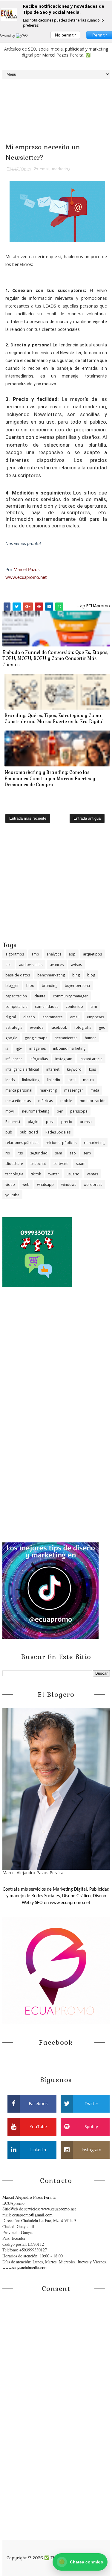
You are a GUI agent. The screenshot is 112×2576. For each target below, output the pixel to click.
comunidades (47, 1006)
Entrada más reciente (28, 818)
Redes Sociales (58, 1132)
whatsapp (45, 1184)
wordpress (93, 1184)
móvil (10, 1111)
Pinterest (13, 1122)
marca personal (19, 1090)
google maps (36, 1038)
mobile (66, 1101)
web (26, 1184)
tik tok (36, 1174)
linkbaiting (31, 1080)
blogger (12, 986)
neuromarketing (36, 1111)
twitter (54, 1174)
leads (10, 1080)
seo (73, 1153)
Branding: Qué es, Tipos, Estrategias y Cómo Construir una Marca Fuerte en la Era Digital (54, 718)
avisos (76, 965)
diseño (29, 1017)
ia (7, 1048)
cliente (40, 996)
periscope (79, 1111)
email (45, 169)
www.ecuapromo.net (26, 578)
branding (50, 986)
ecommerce (53, 1017)
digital (11, 1017)
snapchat (38, 1164)
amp (35, 954)
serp (87, 1153)
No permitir (65, 35)
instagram (64, 1059)
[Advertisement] (56, 884)
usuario (73, 1174)
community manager (70, 996)
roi (8, 1153)
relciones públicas (61, 1143)
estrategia (14, 1027)
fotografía (83, 1027)
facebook (59, 1027)
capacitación (16, 996)
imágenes (37, 1048)
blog (91, 975)
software (61, 1164)
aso (9, 965)
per (60, 1111)
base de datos (18, 975)
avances (57, 965)
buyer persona (77, 986)
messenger (74, 1090)
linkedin (53, 1080)
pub (9, 1132)
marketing (61, 169)
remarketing (94, 1143)
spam (81, 1164)
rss (20, 1153)
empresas (95, 1017)
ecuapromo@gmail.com (32, 2215)
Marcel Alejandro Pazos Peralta (29, 2197)
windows (69, 1184)
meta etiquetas (18, 1101)
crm (94, 1006)
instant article (91, 1059)
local (72, 1080)
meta (95, 1090)
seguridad (39, 1153)
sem (59, 1153)
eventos (37, 1027)
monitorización (93, 1101)
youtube (12, 1195)
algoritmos (15, 954)
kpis (92, 1069)
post (50, 1122)
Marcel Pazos (27, 570)
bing (76, 975)
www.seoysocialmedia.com (25, 2267)
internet (53, 1069)
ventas (92, 1174)
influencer (14, 1059)
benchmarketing (51, 975)
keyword (74, 1069)
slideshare (14, 1164)
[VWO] (22, 36)
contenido (74, 1006)
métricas (46, 1101)
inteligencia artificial (22, 1069)
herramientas (66, 1038)
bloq (30, 986)
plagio (33, 1122)
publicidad (29, 1132)
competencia (16, 1006)
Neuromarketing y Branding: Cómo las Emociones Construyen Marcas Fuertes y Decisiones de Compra (50, 778)
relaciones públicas (22, 1143)
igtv (19, 1048)
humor (90, 1038)
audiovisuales (31, 965)
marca (88, 1080)
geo (102, 1027)
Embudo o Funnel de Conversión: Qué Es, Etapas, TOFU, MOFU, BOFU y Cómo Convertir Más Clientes (55, 658)
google (11, 1038)
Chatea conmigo (81, 2562)
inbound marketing (69, 1048)
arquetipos (92, 954)
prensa (86, 1122)
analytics (54, 954)
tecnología (14, 1174)
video (10, 1184)
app (72, 954)
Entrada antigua (87, 818)
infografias (39, 1059)
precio (67, 1122)
